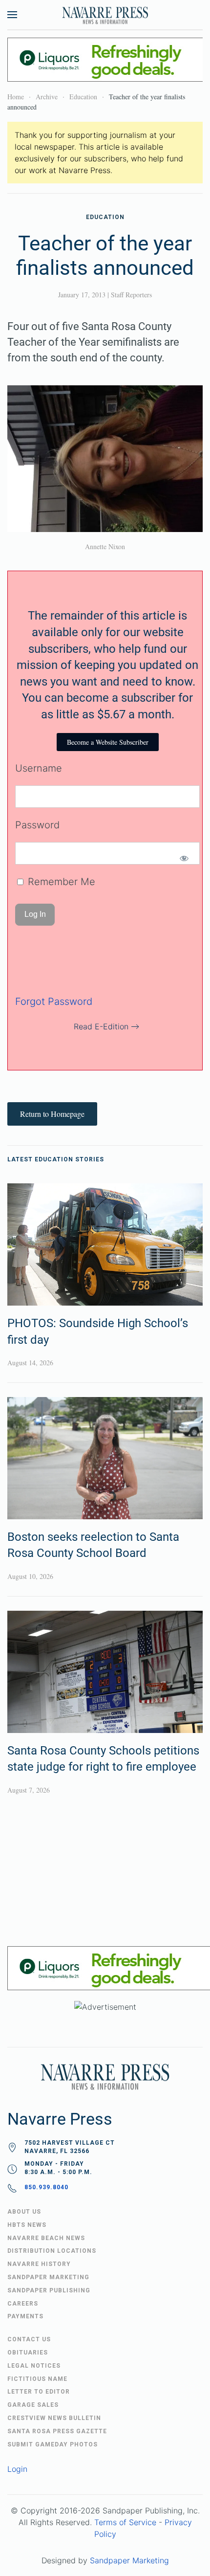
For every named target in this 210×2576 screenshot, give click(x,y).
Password (37, 825)
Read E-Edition (101, 1026)
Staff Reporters (131, 295)
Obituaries (28, 2353)
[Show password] (184, 858)
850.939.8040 (46, 2187)
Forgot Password (54, 1001)
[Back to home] (105, 15)
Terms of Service (125, 2522)
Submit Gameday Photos (52, 2444)
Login (17, 2469)
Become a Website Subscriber (108, 742)
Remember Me (60, 882)
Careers (23, 2304)
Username (39, 768)
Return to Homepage (52, 1114)
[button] (12, 15)
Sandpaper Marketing (129, 2560)
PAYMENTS (25, 2316)
